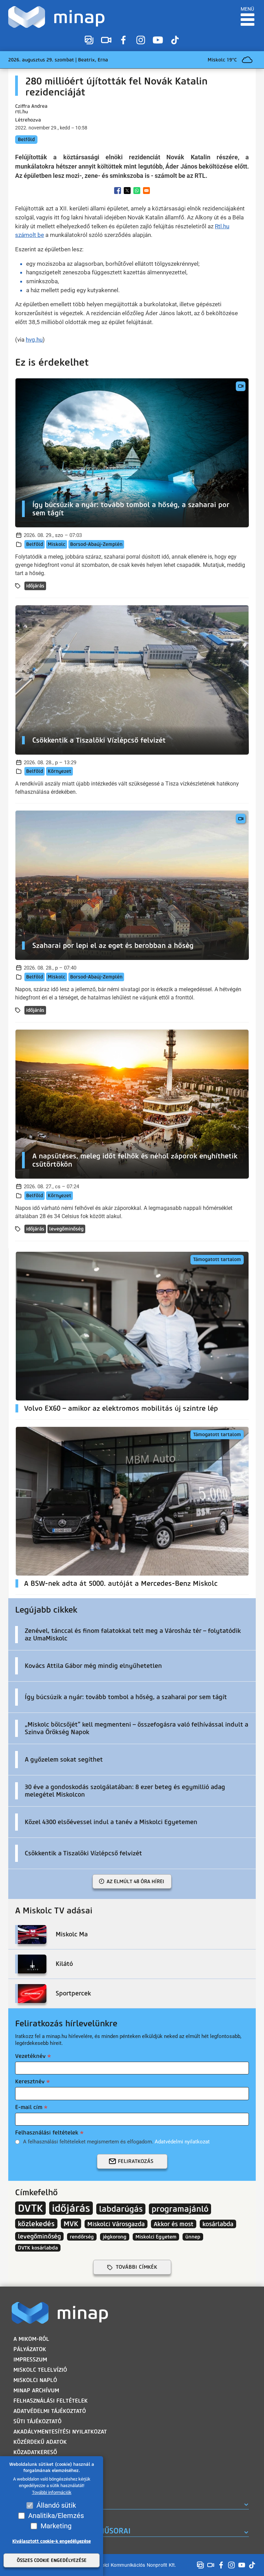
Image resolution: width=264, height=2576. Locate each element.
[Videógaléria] (106, 40)
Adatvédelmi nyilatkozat (182, 2142)
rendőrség (82, 2237)
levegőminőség (66, 1229)
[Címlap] (58, 17)
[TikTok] (175, 40)
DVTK (30, 2208)
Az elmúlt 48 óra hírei (135, 1881)
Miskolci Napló (35, 2380)
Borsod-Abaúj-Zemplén (96, 544)
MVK (71, 2224)
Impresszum (30, 2360)
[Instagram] (141, 40)
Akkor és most (174, 2224)
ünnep (193, 2237)
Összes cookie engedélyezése (52, 2560)
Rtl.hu (222, 226)
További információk (52, 2492)
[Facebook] (123, 40)
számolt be (30, 235)
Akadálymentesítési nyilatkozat (60, 2432)
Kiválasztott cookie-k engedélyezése (52, 2541)
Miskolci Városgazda (116, 2224)
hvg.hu (34, 340)
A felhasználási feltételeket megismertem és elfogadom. (116, 2142)
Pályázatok (30, 2349)
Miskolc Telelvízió (40, 2370)
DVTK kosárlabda (38, 2248)
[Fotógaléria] (89, 40)
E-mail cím (29, 2107)
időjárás (35, 586)
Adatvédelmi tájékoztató (50, 2411)
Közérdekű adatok (40, 2442)
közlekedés (36, 2224)
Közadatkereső (35, 2452)
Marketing (56, 2526)
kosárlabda (218, 2224)
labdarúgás (121, 2209)
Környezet (59, 771)
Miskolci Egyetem (156, 2237)
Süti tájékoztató (37, 2421)
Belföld (26, 140)
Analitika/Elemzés (56, 2516)
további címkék (136, 2267)
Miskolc (57, 544)
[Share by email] (146, 191)
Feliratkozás (136, 2161)
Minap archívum (36, 2390)
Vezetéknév (30, 2056)
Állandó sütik (56, 2505)
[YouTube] (158, 40)
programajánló (180, 2209)
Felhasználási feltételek (47, 2133)
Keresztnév (30, 2081)
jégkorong (115, 2237)
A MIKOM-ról (31, 2339)
